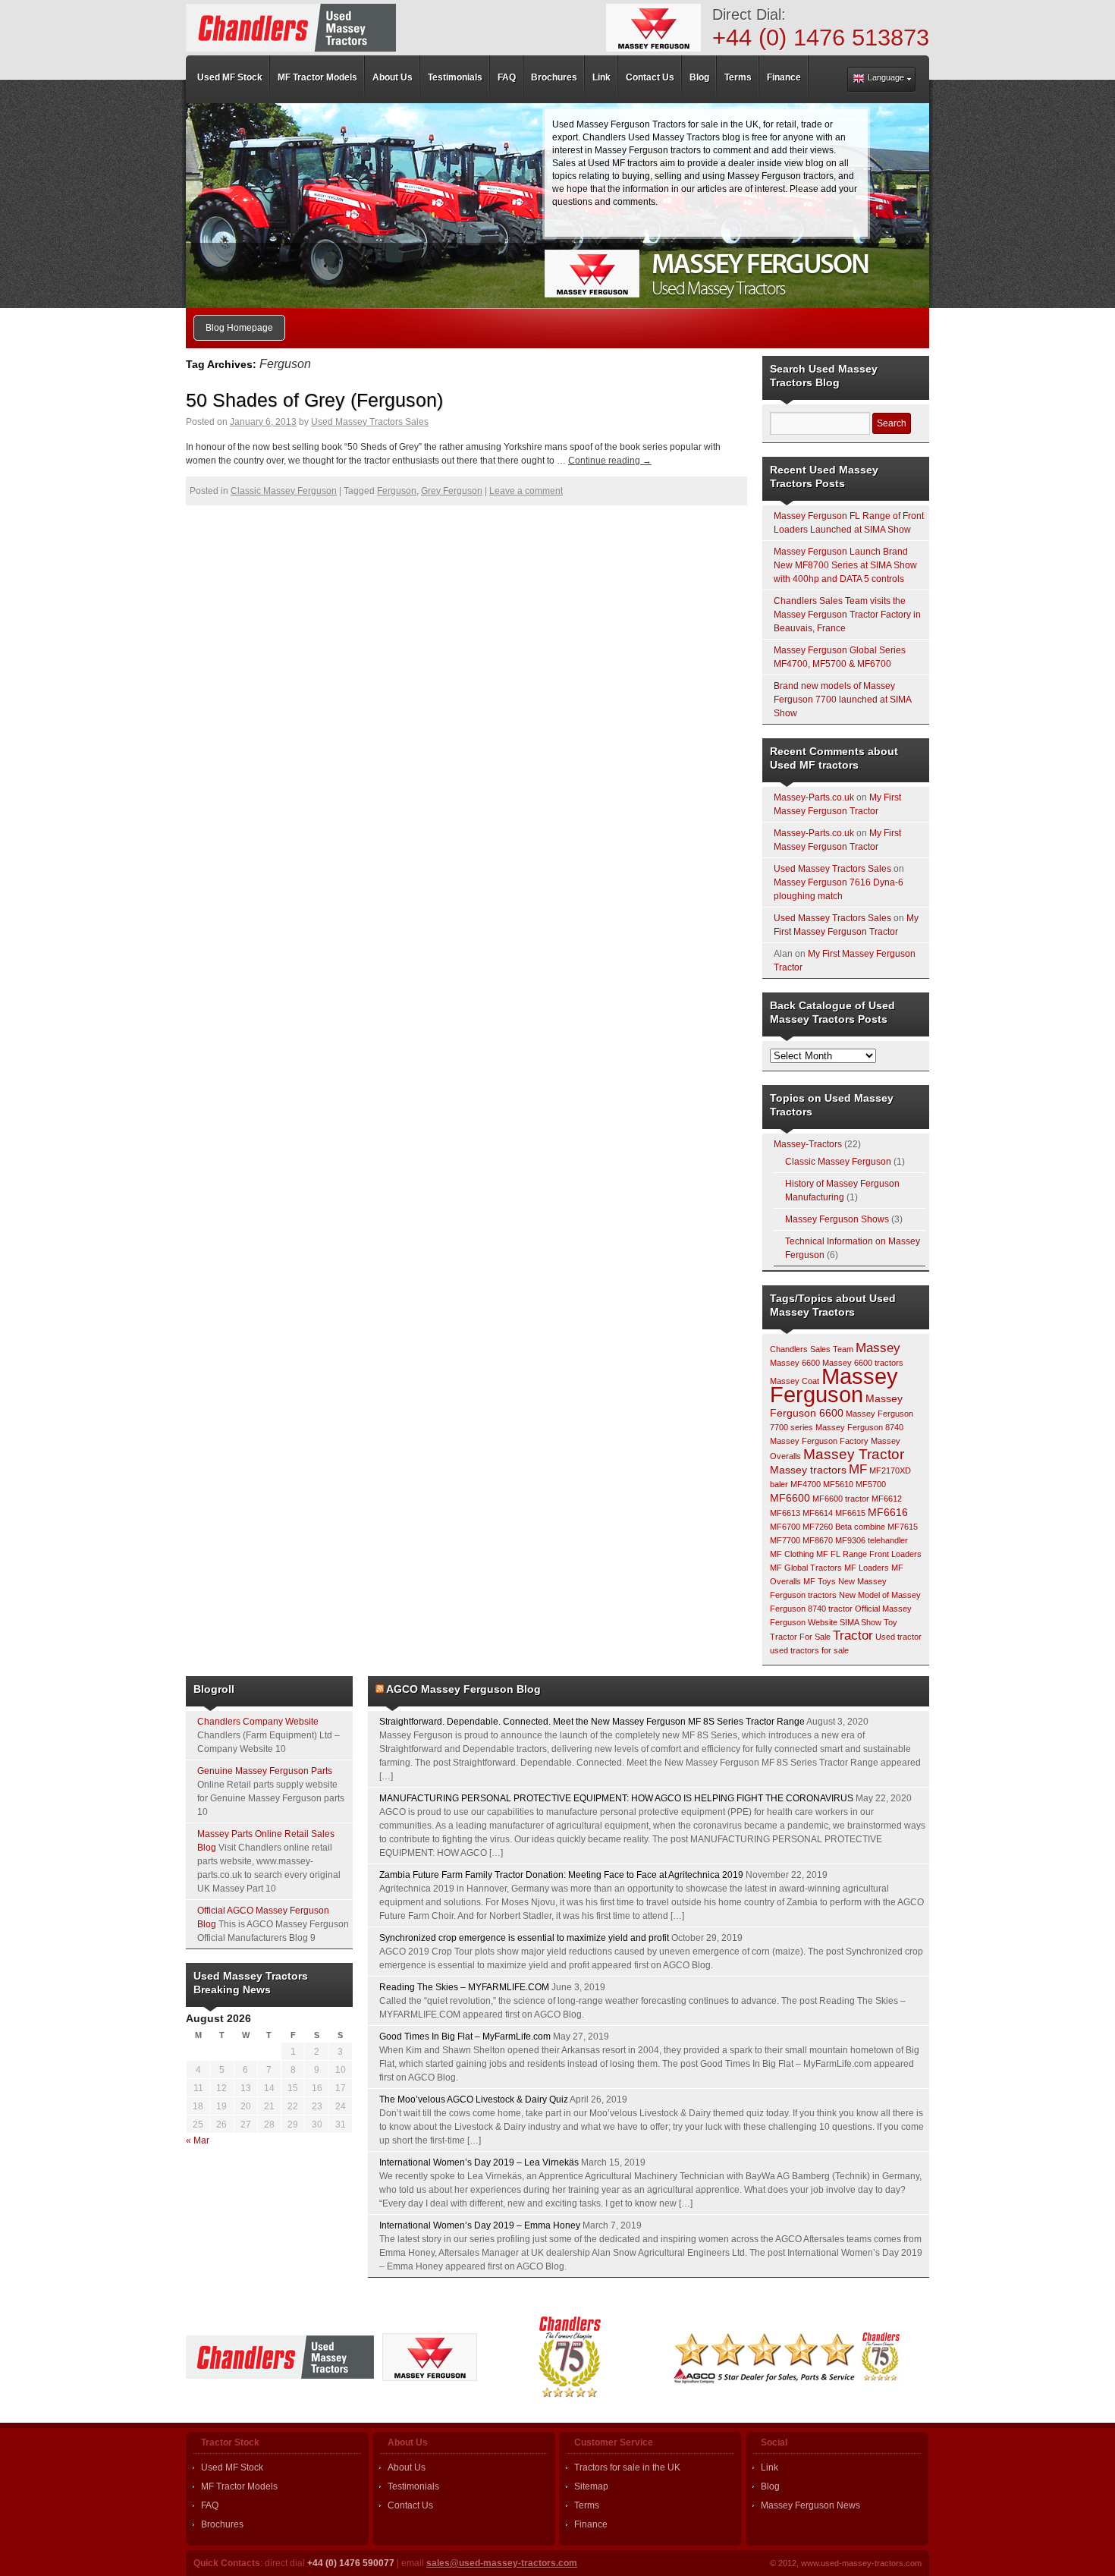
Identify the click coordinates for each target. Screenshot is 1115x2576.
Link (770, 2467)
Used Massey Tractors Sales (370, 422)
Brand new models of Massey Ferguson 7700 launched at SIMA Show (842, 700)
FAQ (210, 2505)
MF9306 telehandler (872, 1540)
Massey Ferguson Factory (819, 1441)
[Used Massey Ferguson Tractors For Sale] (291, 28)
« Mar (198, 2140)
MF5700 (871, 1484)
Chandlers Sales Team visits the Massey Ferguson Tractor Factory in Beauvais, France (847, 615)
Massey (878, 1348)
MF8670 (818, 1540)
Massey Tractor (854, 1454)
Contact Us (410, 2505)
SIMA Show (861, 1622)
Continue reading (610, 461)
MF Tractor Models (239, 2486)
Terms (587, 2505)
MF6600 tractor (841, 1499)
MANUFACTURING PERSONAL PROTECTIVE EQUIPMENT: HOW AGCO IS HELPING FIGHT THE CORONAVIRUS (616, 1798)
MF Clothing (792, 1554)
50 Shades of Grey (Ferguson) (314, 400)
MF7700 (785, 1540)
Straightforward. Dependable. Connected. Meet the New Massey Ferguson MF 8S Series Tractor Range (592, 1722)
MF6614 (818, 1513)
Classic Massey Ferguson (284, 491)
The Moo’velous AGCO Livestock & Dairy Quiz (474, 2099)
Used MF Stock (232, 2467)
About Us (407, 2467)
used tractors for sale (809, 1650)
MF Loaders (867, 1568)
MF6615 (850, 1513)
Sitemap (591, 2486)
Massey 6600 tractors (863, 1363)
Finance (591, 2524)
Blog (770, 2486)
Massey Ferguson (834, 1385)
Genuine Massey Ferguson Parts (265, 1771)
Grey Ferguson (452, 491)
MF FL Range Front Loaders (869, 1554)
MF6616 (888, 1512)
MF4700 (806, 1484)
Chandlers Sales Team (812, 1349)
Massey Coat (795, 1381)
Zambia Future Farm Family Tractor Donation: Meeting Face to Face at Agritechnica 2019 (561, 1875)
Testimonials (413, 2486)
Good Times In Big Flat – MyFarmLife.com (465, 2037)
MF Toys (820, 1581)
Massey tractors (808, 1470)
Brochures (222, 2524)
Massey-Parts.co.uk (814, 797)
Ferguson (397, 491)
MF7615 (903, 1527)
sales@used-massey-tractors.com (502, 2563)
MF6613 (785, 1513)
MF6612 (887, 1499)
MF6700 (785, 1527)
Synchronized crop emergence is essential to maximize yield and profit (524, 1938)
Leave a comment (526, 491)
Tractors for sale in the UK (627, 2467)
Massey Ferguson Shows (837, 1219)
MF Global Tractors (806, 1568)
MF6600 (790, 1498)
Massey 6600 (795, 1363)
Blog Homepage (239, 328)
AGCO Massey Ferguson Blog (463, 1689)
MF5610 (838, 1484)
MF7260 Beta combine (844, 1527)
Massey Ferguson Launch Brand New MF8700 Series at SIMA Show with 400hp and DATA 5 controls (845, 565)
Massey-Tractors (808, 1144)
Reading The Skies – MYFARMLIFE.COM (464, 1987)
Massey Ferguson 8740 (859, 1427)
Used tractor (898, 1637)
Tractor (853, 1636)
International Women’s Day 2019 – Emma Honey (480, 2225)
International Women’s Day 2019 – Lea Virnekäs (479, 2162)
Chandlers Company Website (258, 1722)
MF (858, 1469)
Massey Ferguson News (810, 2505)
